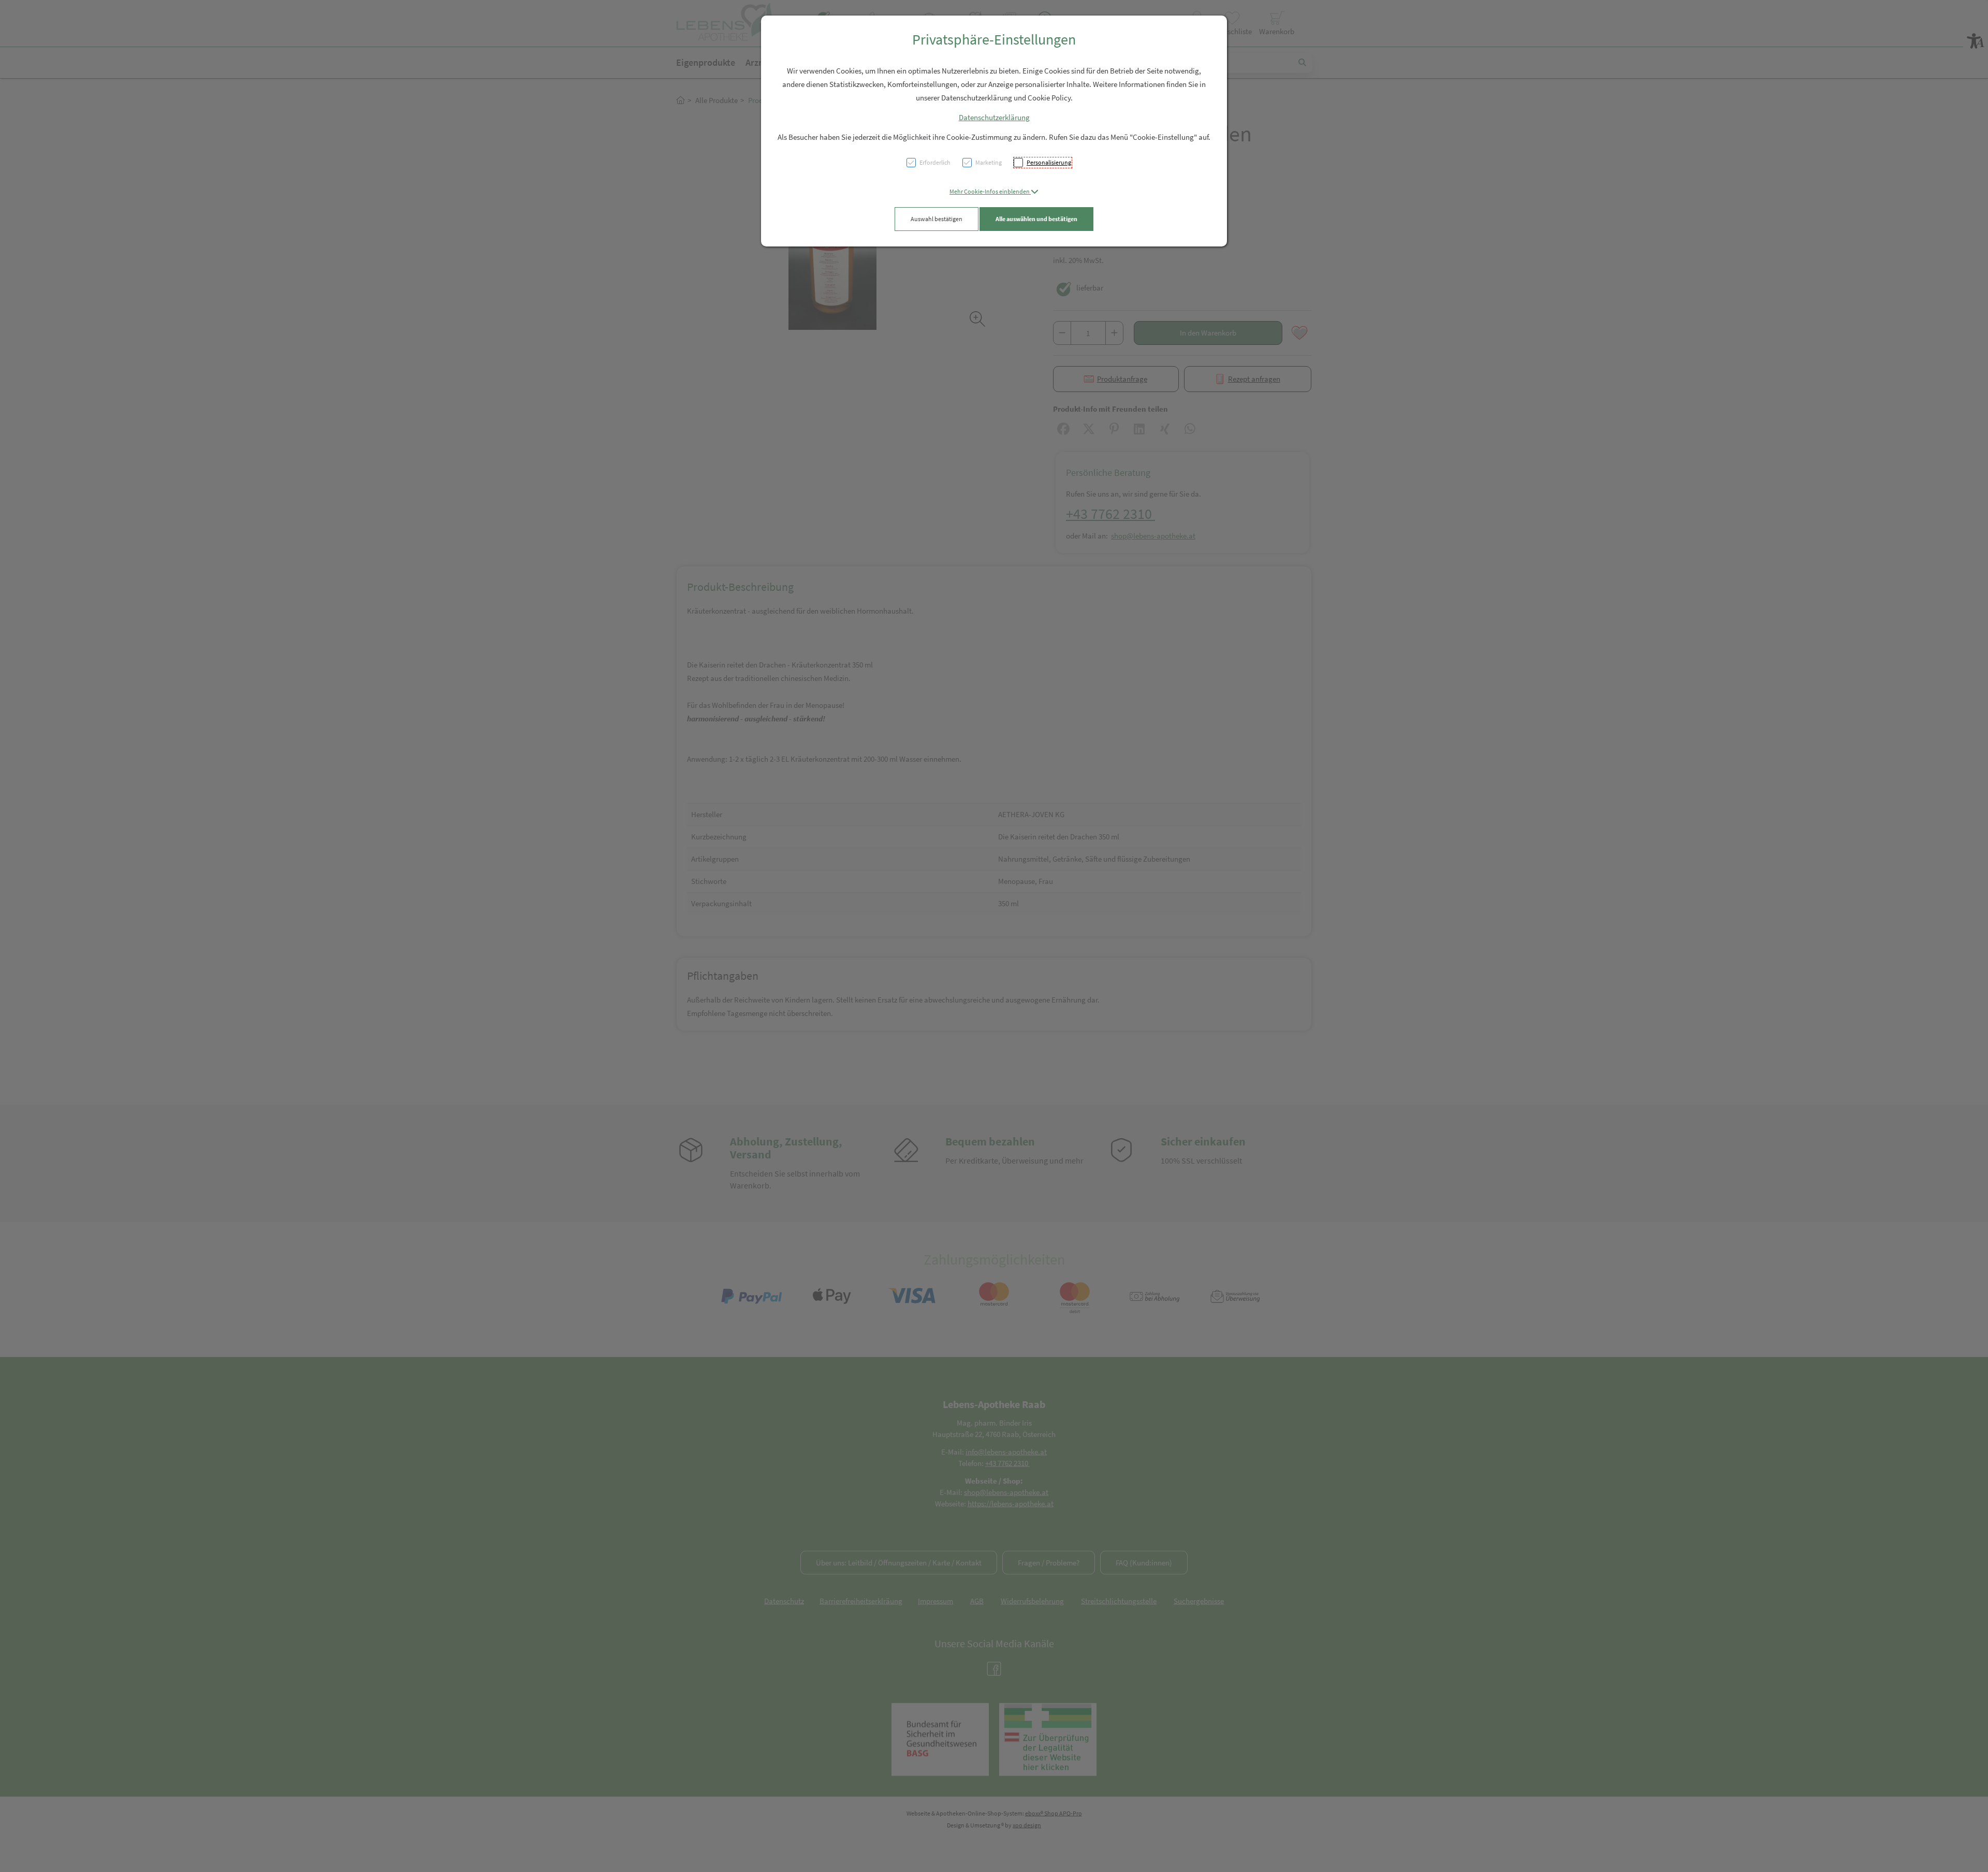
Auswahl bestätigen (937, 219)
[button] (994, 191)
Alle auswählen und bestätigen (1036, 219)
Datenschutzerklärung (994, 117)
